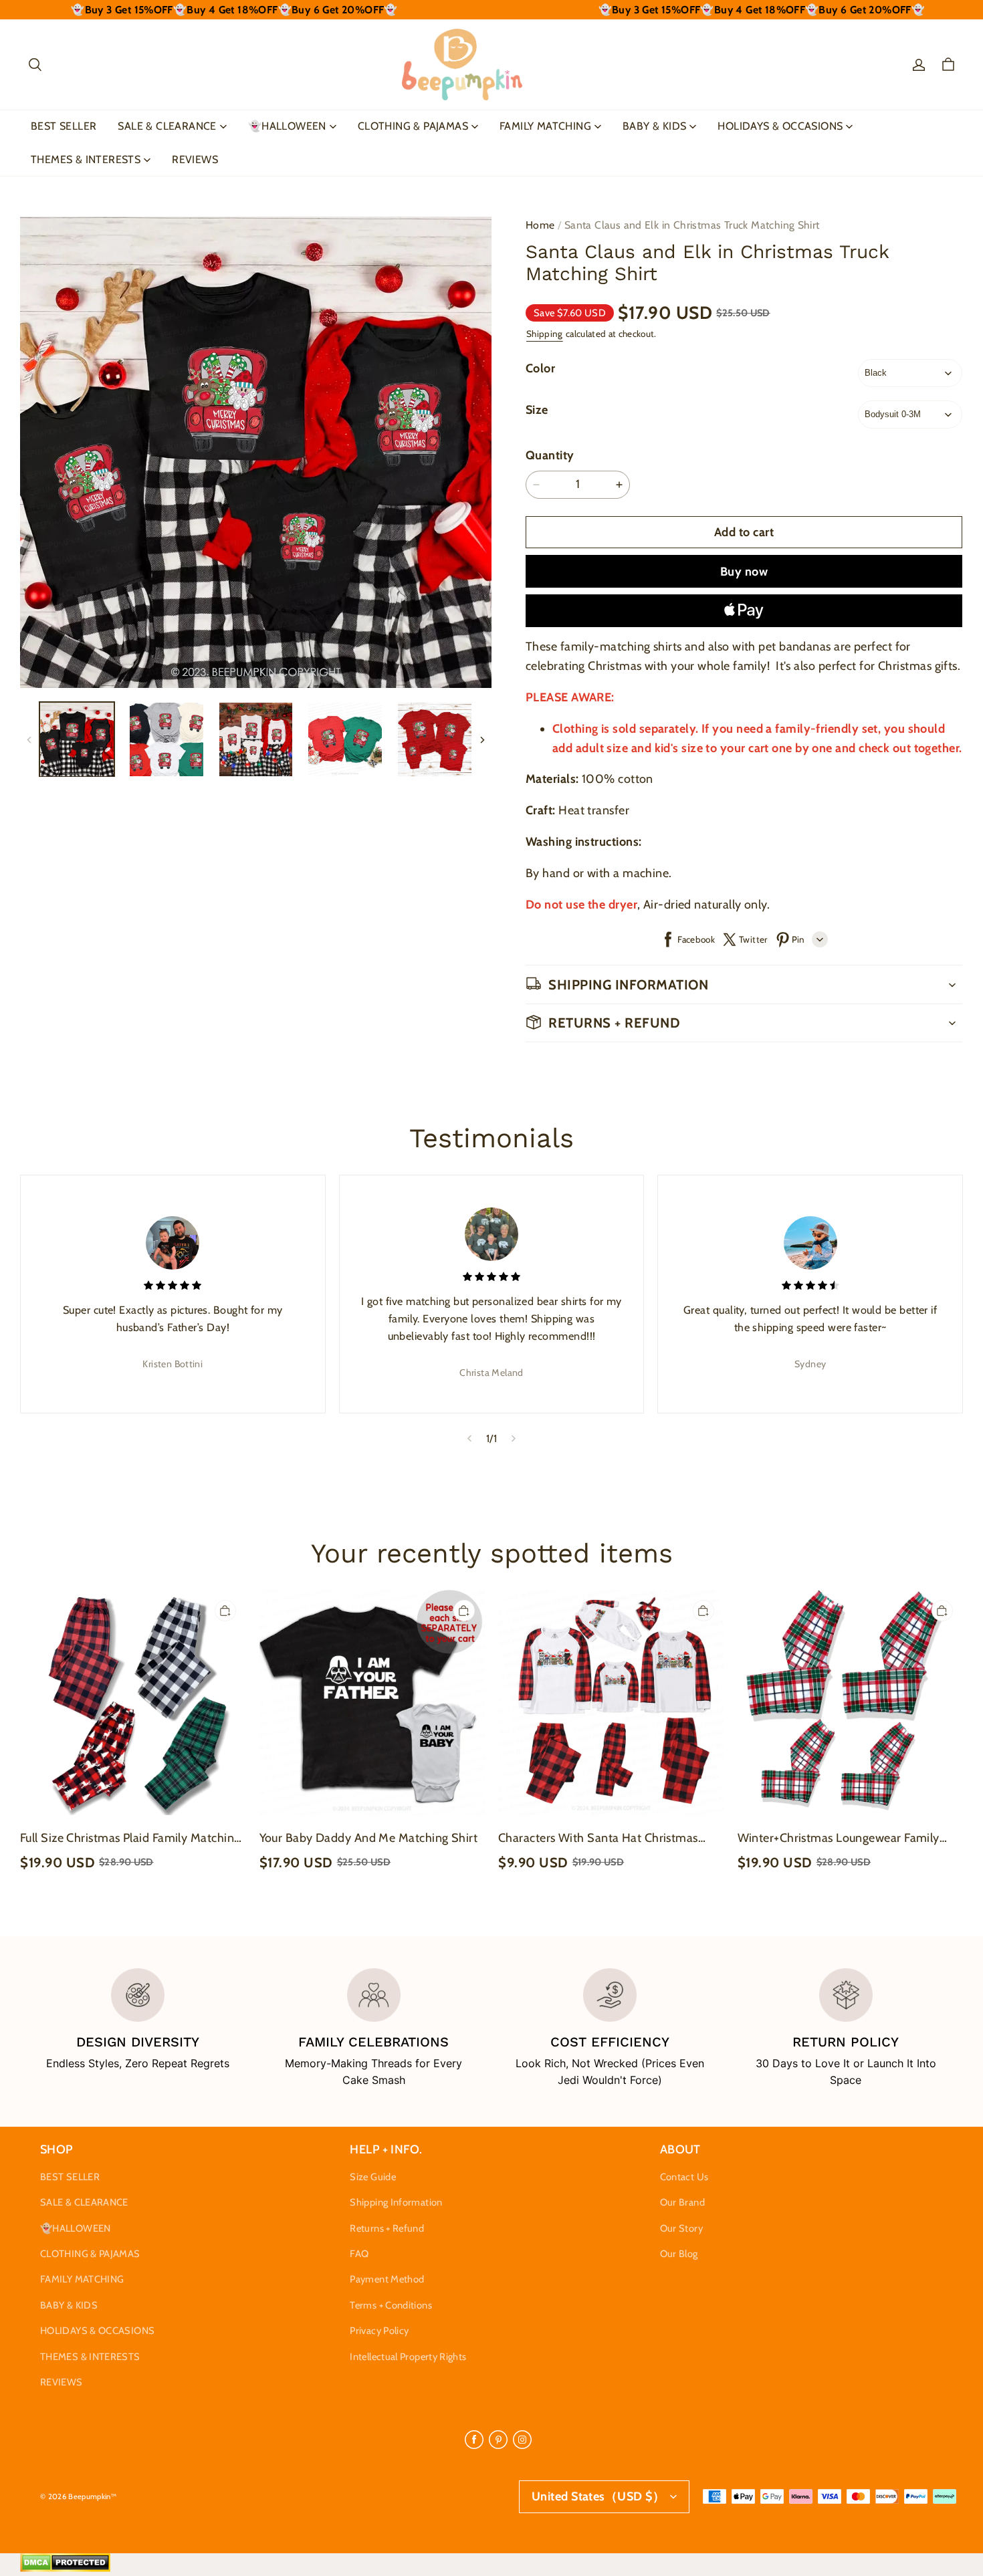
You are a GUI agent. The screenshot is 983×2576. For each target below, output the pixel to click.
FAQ (359, 2254)
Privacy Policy (379, 2331)
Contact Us (684, 2177)
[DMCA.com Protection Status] (65, 2569)
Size (537, 410)
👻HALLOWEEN (287, 126)
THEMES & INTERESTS (86, 159)
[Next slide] (514, 1439)
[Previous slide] (469, 1439)
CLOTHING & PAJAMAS (413, 126)
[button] (35, 65)
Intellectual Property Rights (408, 2357)
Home (540, 225)
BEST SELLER (64, 126)
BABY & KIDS (654, 126)
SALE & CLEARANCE (167, 126)
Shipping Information (396, 2202)
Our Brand (682, 2202)
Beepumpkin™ (92, 2496)
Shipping (545, 334)
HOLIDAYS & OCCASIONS (780, 126)
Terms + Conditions (391, 2305)
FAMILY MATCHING (545, 126)
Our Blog (679, 2254)
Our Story (681, 2228)
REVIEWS (195, 159)
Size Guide (373, 2177)
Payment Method (387, 2279)
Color (540, 368)
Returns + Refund (387, 2228)
